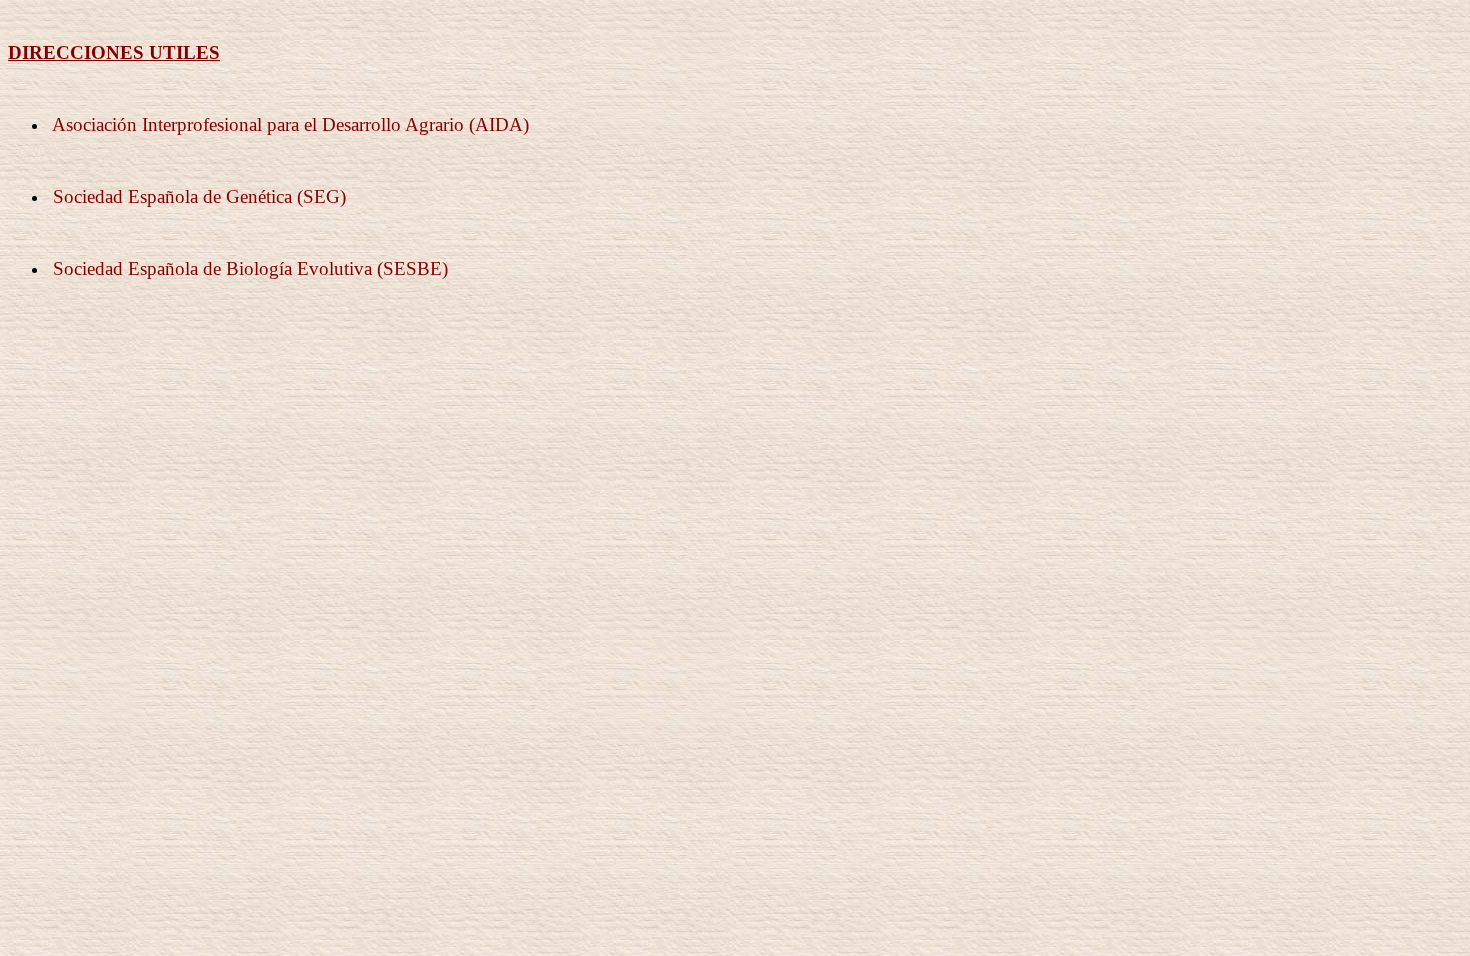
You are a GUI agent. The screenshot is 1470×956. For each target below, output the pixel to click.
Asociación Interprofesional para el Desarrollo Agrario (258, 124)
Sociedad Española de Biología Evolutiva (212, 268)
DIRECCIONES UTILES (114, 52)
